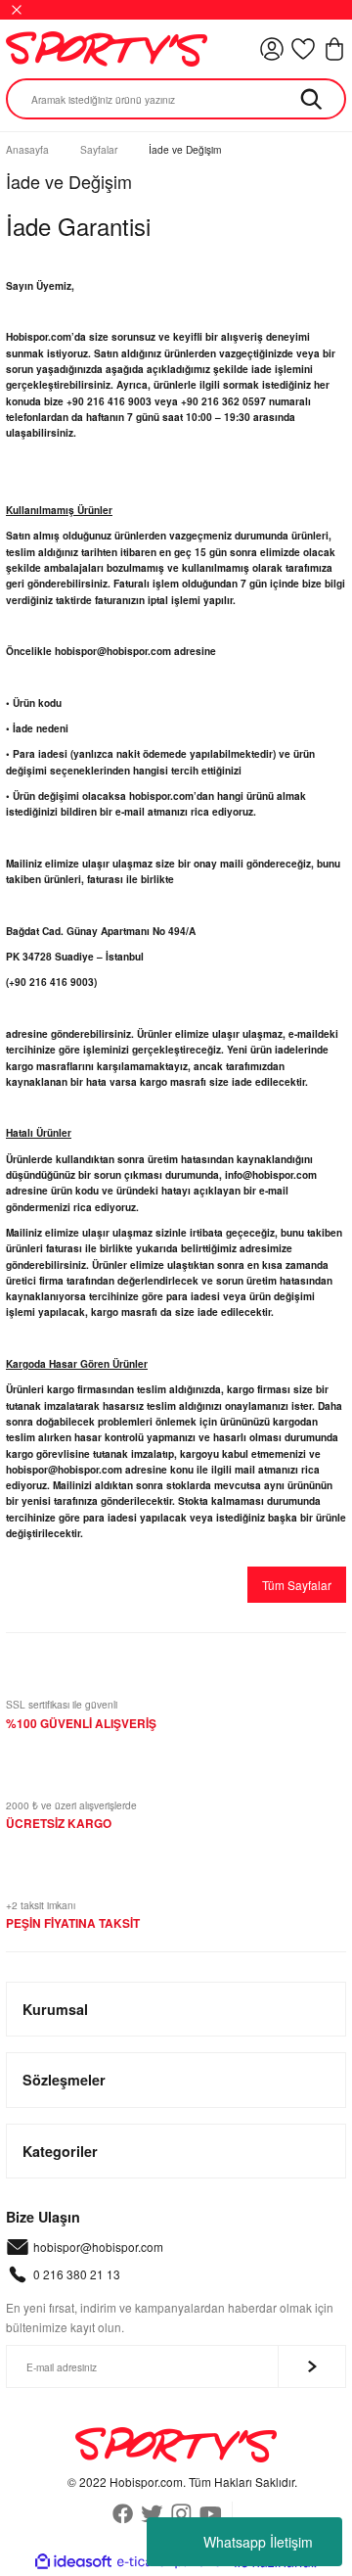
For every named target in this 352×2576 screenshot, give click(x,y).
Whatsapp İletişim (258, 2542)
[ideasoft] (73, 2562)
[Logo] (107, 49)
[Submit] (312, 2366)
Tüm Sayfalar (297, 1585)
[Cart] (334, 49)
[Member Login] (272, 49)
